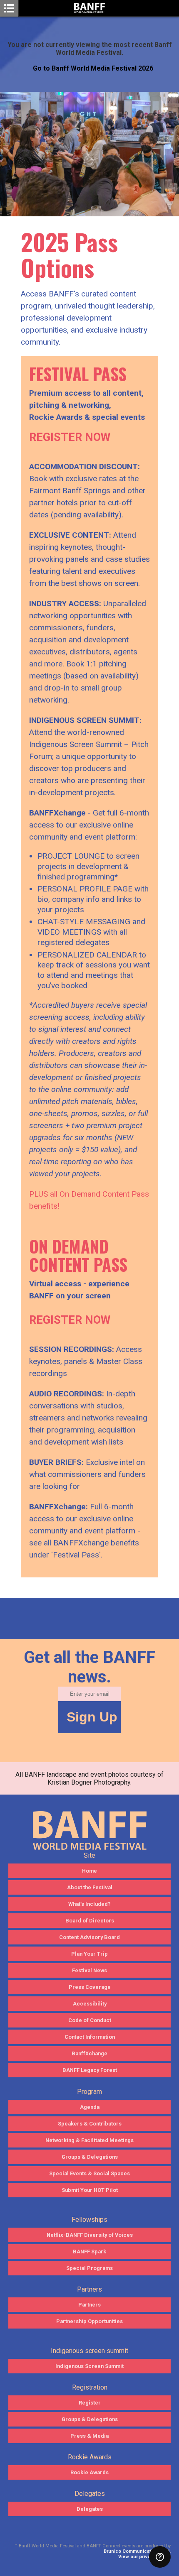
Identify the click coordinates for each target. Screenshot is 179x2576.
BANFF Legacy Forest (90, 2070)
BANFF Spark (89, 2252)
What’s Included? (89, 1904)
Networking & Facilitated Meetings (89, 2140)
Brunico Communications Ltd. (137, 2551)
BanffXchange (89, 2053)
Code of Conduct (90, 2020)
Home (89, 1871)
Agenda (90, 2107)
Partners (89, 2305)
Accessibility (90, 2004)
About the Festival (90, 1887)
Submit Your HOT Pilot (90, 2190)
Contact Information (90, 2037)
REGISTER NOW (70, 437)
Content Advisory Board (89, 1937)
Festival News (89, 1970)
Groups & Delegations (90, 2157)
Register (90, 2403)
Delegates (90, 2509)
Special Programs (89, 2268)
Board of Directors (90, 1921)
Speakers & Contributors (90, 2124)
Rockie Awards (89, 2472)
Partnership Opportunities (89, 2321)
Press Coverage (90, 1987)
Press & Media (89, 2436)
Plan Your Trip (89, 1954)
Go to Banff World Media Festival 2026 (93, 68)
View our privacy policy (144, 2557)
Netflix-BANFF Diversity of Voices (90, 2235)
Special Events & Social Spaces (89, 2173)
